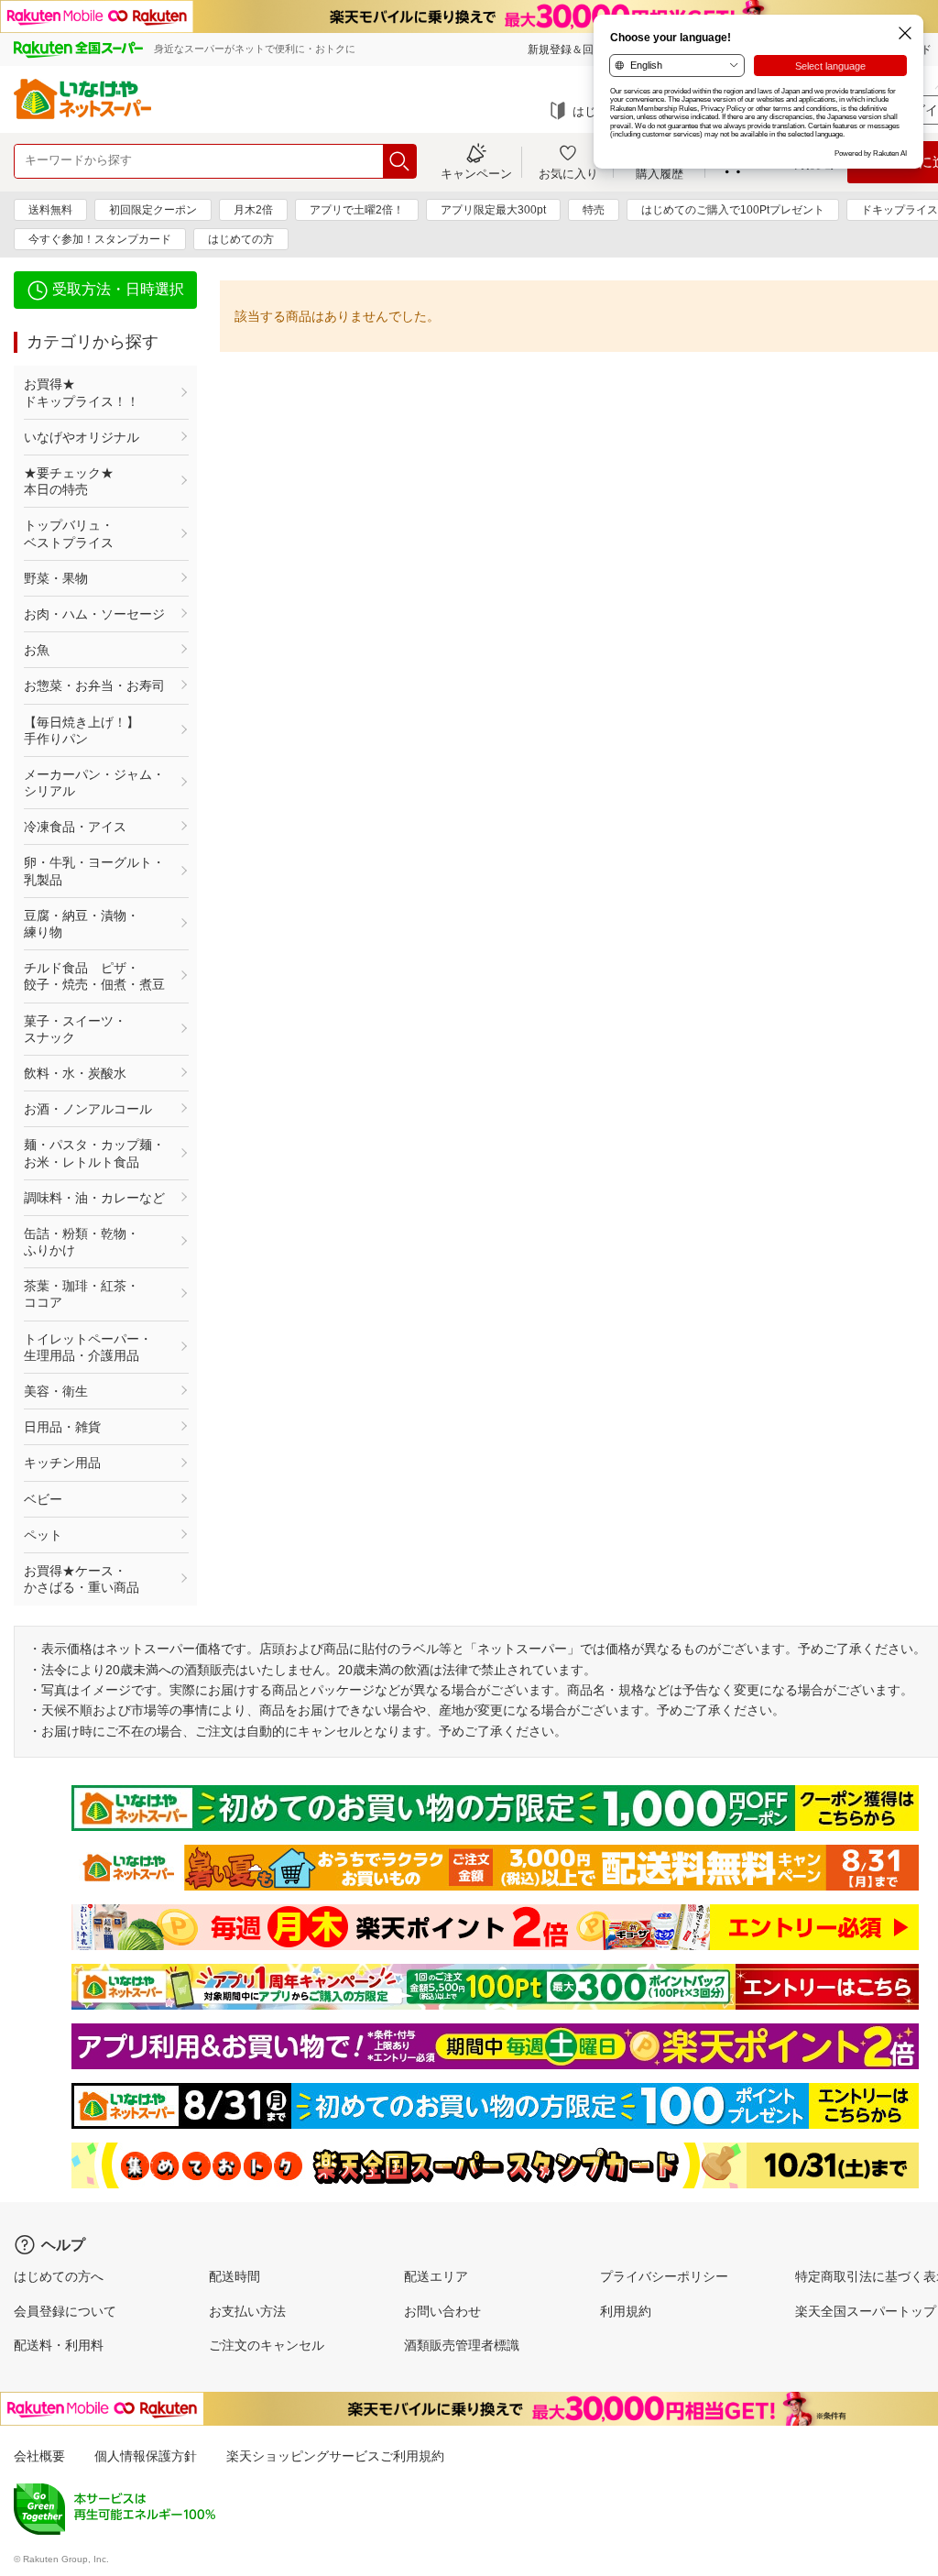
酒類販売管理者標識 (462, 2345)
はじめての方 (241, 239)
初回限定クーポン (153, 210)
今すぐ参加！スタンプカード (100, 239)
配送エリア (436, 2276)
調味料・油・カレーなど (94, 1198)
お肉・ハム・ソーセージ (94, 614)
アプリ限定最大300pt (493, 210)
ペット (43, 1535)
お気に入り (568, 173)
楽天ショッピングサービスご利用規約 (335, 2456)
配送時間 (234, 2276)
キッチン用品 (62, 1463)
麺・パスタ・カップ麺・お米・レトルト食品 (94, 1153)
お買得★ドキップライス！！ (82, 392)
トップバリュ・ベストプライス (69, 533)
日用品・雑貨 (62, 1427)
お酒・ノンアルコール (88, 1109)
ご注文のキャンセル (267, 2345)
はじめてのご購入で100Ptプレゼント (733, 210)
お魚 (37, 650)
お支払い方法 (247, 2311)
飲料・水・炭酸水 (75, 1073)
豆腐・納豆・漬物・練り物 (82, 924)
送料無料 (50, 210)
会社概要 (39, 2456)
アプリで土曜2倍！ (357, 210)
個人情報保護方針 (146, 2456)
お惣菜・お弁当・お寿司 (94, 685)
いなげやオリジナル (82, 437)
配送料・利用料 (59, 2345)
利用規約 (626, 2311)
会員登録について (65, 2311)
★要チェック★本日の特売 (69, 481)
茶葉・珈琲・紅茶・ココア (82, 1294)
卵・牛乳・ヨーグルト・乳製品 (94, 871)
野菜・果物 (56, 578)
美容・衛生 (56, 1391)
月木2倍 (253, 210)
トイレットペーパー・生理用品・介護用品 (88, 1347)
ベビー (43, 1499)
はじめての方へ (59, 2276)
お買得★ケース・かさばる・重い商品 (82, 1579)
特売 (594, 210)
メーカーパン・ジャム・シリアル (94, 783)
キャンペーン (476, 173)
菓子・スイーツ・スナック (75, 1029)
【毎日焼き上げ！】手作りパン (82, 730)
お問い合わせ (442, 2311)
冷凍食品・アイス (75, 827)
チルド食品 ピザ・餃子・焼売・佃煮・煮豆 (94, 976)
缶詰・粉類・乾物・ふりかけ (82, 1242)
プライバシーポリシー (664, 2276)
